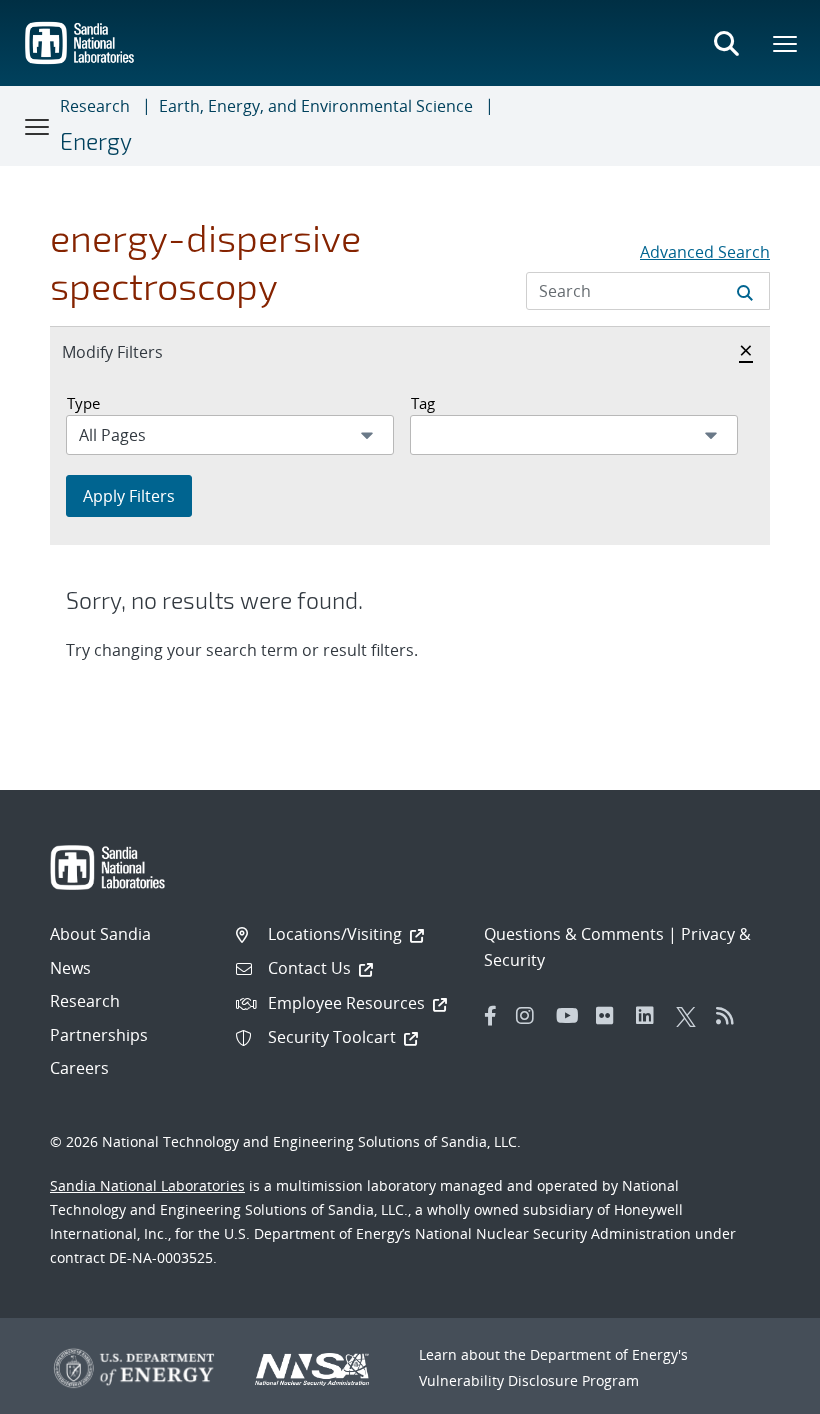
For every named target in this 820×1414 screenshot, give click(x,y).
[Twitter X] (691, 1016)
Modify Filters (134, 351)
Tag (423, 403)
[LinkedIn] (651, 1016)
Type (83, 403)
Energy (96, 141)
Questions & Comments (574, 934)
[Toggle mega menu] (786, 43)
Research (95, 106)
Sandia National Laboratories (147, 1185)
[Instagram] (531, 1016)
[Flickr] (611, 1016)
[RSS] (731, 1016)
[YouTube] (571, 1016)
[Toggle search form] (726, 43)
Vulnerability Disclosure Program (529, 1380)
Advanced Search (705, 252)
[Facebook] (491, 1016)
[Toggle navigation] (38, 126)
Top (760, 1391)
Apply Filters (129, 496)
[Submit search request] (745, 291)
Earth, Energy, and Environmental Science (316, 106)
